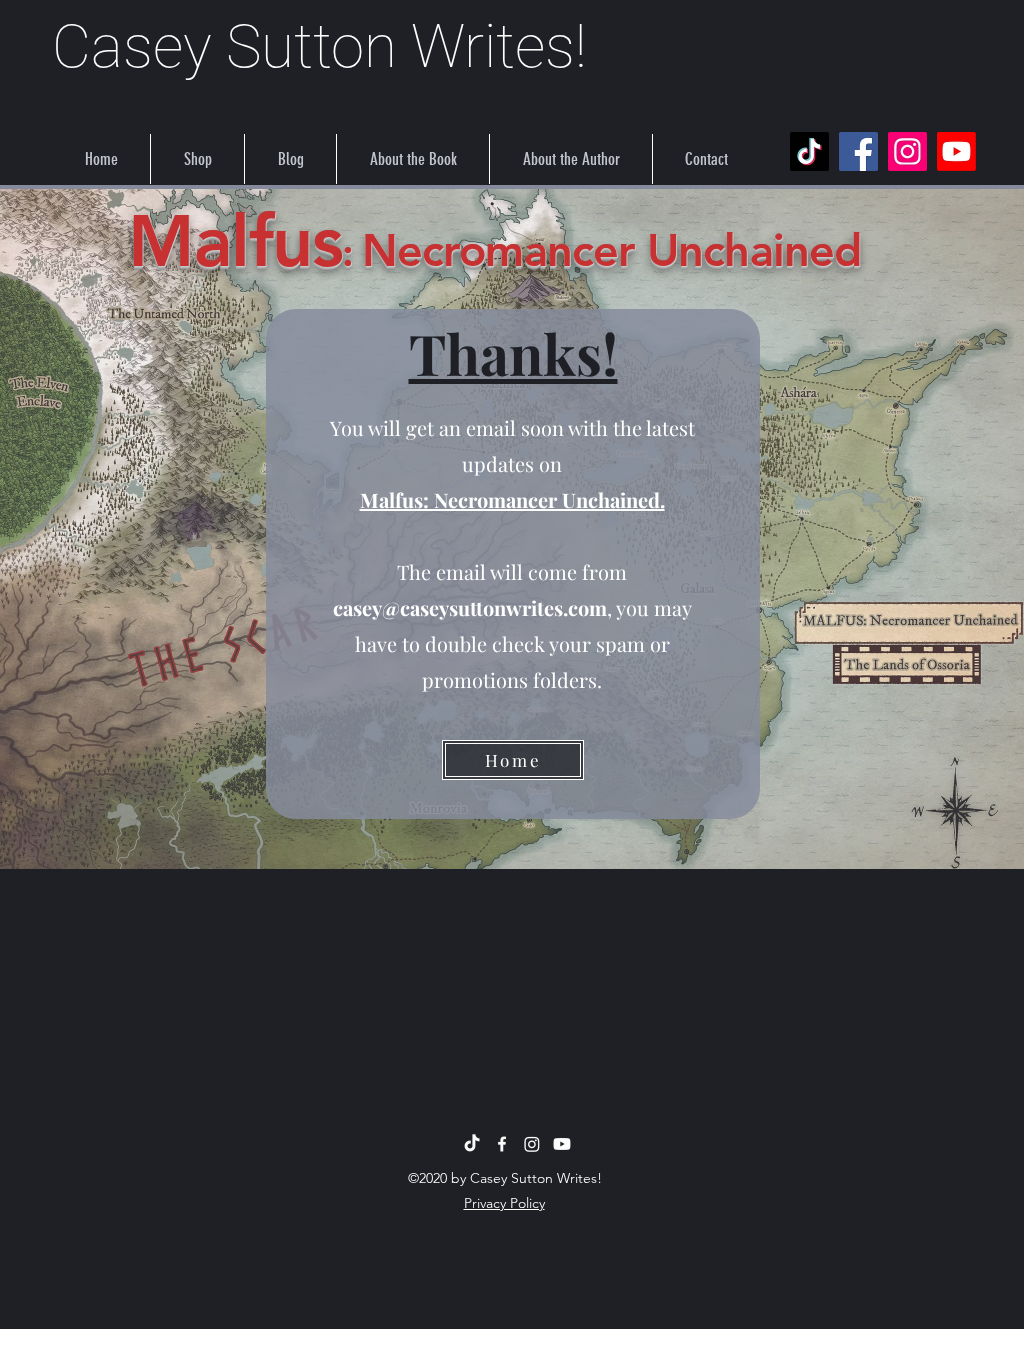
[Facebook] (858, 151)
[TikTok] (809, 151)
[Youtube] (956, 151)
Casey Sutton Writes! (319, 46)
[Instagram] (907, 151)
